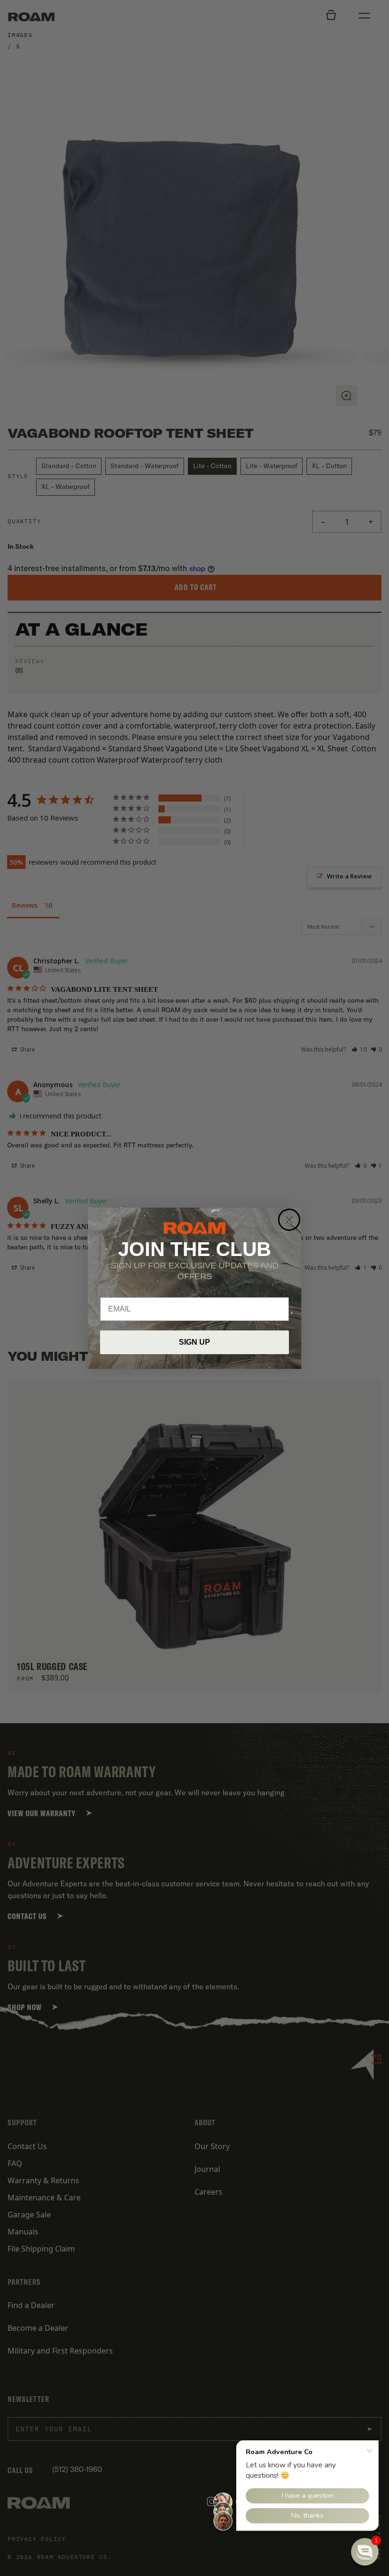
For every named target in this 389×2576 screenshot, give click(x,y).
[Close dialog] (289, 1220)
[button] (365, 2552)
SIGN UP (194, 1342)
